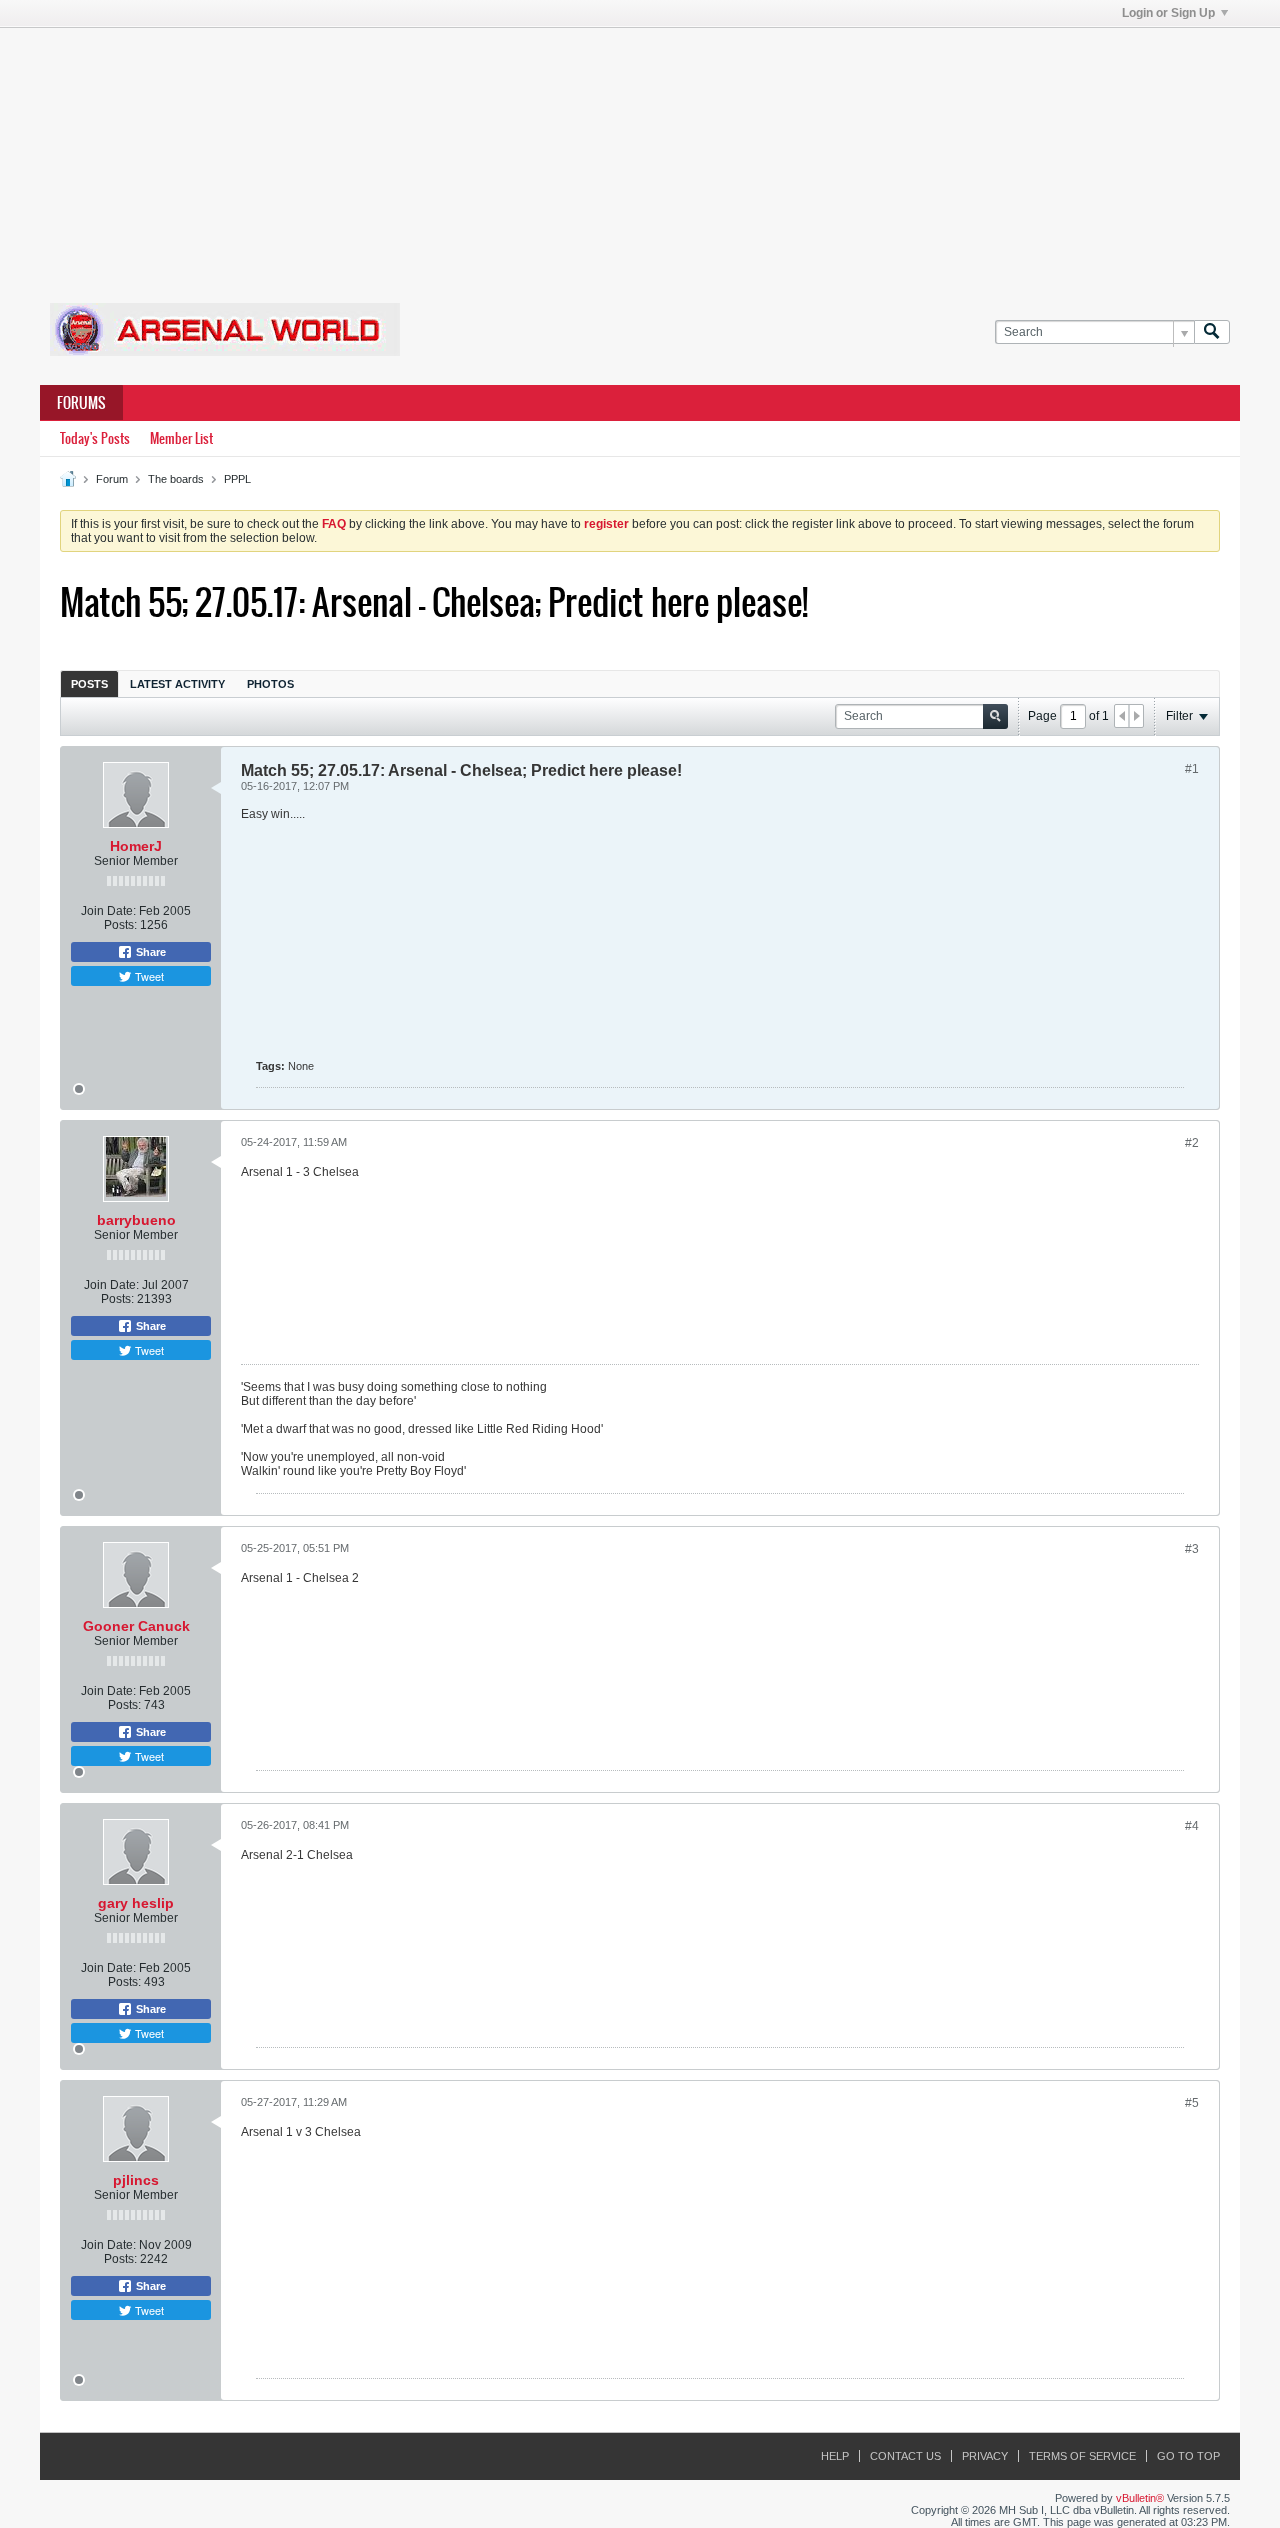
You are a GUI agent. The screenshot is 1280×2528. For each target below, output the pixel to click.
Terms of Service (1082, 2456)
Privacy (985, 2456)
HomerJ (136, 846)
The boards (176, 479)
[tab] (89, 683)
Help (835, 2456)
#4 (1192, 1826)
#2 (1192, 1143)
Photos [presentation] (270, 684)
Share (149, 952)
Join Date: (108, 911)
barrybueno (136, 1220)
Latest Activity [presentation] (177, 684)
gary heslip (136, 1903)
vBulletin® (1140, 2498)
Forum (112, 479)
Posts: (120, 925)
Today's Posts (95, 438)
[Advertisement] (640, 153)
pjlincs (136, 2180)
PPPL (237, 479)
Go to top (1188, 2456)
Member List (181, 438)
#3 (1192, 1549)
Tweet (148, 976)
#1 (1192, 769)
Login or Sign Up (1168, 13)
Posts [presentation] (89, 684)
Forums (81, 403)
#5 (1192, 2103)
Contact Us (905, 2456)
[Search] (1212, 332)
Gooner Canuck (136, 1626)
